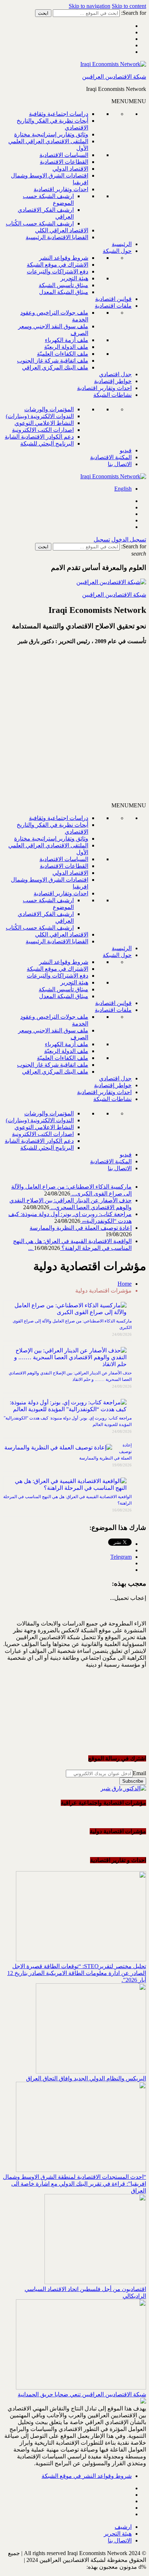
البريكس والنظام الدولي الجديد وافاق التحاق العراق (86, 2078)
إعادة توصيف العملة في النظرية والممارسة (81, 1228)
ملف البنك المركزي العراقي (55, 367)
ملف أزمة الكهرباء (67, 340)
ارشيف (123, 2527)
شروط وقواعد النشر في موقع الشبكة (87, 2476)
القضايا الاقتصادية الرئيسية (57, 237)
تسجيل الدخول (129, 539)
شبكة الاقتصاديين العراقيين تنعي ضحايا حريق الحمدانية (82, 2394)
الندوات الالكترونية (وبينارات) (40, 416)
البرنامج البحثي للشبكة (47, 444)
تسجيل (102, 539)
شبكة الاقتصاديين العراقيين (114, 77)
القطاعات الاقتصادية (64, 162)
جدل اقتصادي (115, 374)
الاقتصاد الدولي (70, 169)
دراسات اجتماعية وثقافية (59, 114)
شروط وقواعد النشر (64, 258)
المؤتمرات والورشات (49, 409)
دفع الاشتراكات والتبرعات (58, 271)
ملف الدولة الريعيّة (66, 347)
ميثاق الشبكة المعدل (64, 292)
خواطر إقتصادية (113, 381)
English (123, 489)
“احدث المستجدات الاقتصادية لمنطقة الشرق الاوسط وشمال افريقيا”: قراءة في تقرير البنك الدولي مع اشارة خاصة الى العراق (74, 2184)
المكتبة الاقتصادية (111, 457)
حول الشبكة (117, 251)
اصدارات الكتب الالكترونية (43, 430)
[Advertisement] (74, 727)
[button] (129, 101)
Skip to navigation (90, 6)
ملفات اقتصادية (113, 306)
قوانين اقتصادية (113, 299)
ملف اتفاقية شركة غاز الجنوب (53, 361)
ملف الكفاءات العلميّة (63, 354)
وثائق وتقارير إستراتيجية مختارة (51, 134)
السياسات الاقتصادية (64, 155)
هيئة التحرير (74, 278)
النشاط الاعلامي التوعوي (44, 423)
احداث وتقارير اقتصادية (61, 189)
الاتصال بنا (120, 464)
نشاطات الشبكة (112, 395)
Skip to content (129, 6)
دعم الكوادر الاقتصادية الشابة (39, 437)
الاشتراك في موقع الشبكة (58, 265)
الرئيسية (122, 244)
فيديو (126, 450)
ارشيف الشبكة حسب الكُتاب (40, 223)
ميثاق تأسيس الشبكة (63, 285)
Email (139, 1773)
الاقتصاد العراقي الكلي (62, 230)
